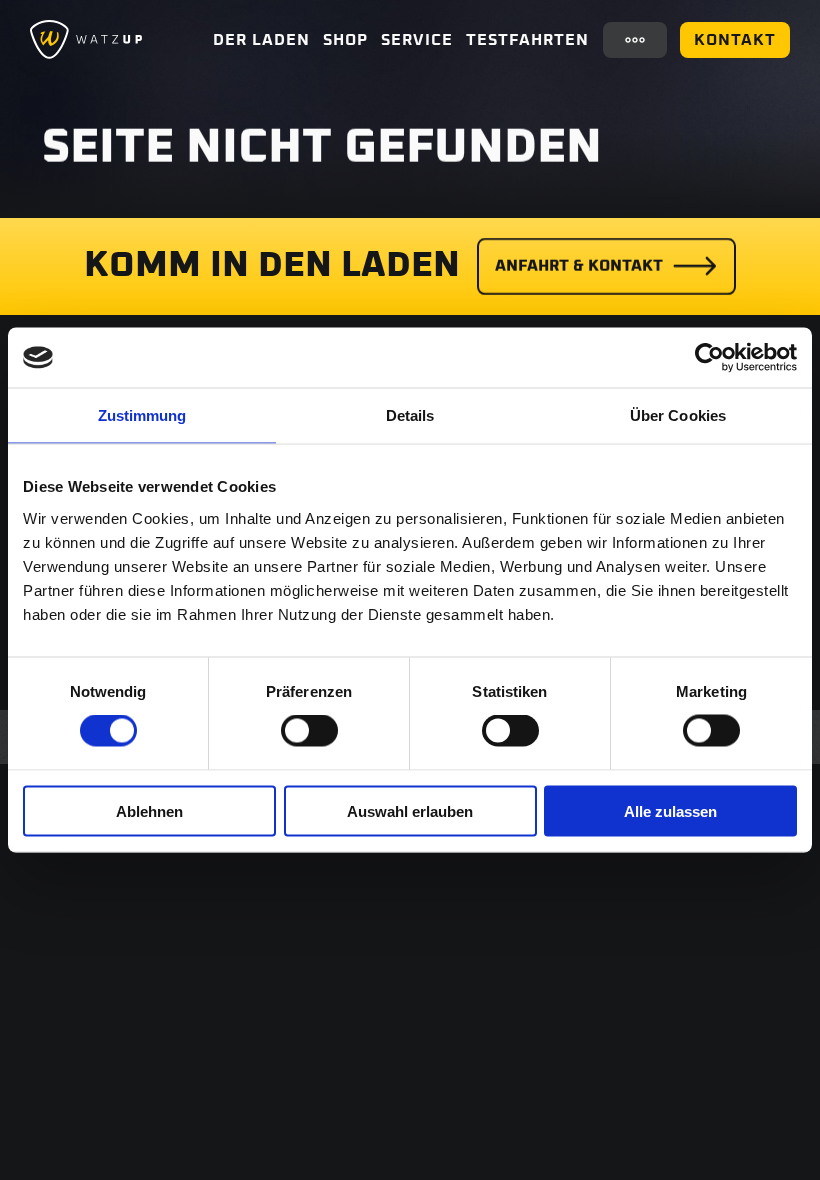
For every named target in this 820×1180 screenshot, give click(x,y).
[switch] (309, 731)
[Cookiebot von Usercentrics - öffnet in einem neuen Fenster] (709, 358)
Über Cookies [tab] (678, 415)
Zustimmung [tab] (142, 415)
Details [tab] (410, 415)
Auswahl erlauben (410, 810)
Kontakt (735, 40)
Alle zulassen (670, 810)
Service (417, 40)
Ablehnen (149, 810)
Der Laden (261, 40)
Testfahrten (527, 40)
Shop (345, 40)
